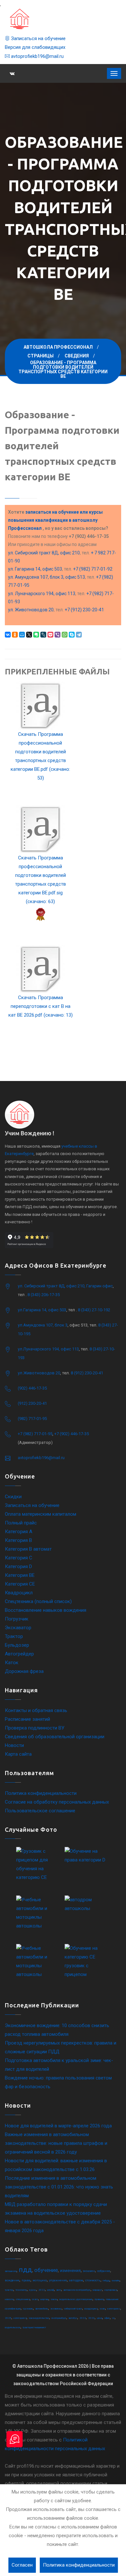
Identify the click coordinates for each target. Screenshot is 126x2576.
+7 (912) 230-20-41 (84, 610)
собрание (104, 2271)
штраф (51, 2290)
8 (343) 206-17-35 (44, 1295)
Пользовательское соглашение (40, 1811)
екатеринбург (59, 2318)
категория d (20, 2318)
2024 (83, 2318)
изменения (70, 2271)
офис (107, 2318)
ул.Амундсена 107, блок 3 (43, 1325)
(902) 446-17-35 (32, 1388)
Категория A (19, 1532)
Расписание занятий (27, 1719)
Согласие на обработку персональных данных (57, 1802)
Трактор (14, 1636)
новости (9, 2299)
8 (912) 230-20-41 (87, 1373)
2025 (8, 2318)
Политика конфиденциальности (41, 1793)
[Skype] (72, 635)
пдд (25, 2270)
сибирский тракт (73, 2309)
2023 (91, 2318)
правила (99, 2299)
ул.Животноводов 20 (39, 1373)
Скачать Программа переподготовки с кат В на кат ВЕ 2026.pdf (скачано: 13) (41, 1006)
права (26, 2280)
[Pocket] (50, 635)
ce (113, 2318)
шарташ (44, 2299)
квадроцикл (91, 2309)
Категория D (18, 1566)
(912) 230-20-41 (32, 1403)
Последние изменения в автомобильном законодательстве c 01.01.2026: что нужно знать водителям (59, 2187)
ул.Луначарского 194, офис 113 (48, 1349)
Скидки (13, 1497)
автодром (76, 2280)
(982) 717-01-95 (32, 1419)
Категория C (19, 1558)
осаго (35, 2299)
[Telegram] (79, 635)
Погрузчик (17, 1619)
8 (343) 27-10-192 (94, 1310)
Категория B (18, 1540)
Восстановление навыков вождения (46, 1610)
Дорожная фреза (24, 1671)
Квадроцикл (19, 1593)
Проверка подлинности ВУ (35, 1728)
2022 (42, 2290)
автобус (73, 2318)
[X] (29, 635)
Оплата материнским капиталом (41, 1514)
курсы (33, 2290)
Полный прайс (21, 1523)
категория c (114, 2309)
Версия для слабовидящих (35, 47)
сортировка (111, 2290)
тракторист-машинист (34, 2327)
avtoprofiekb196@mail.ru (37, 56)
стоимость (93, 2280)
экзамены (56, 2309)
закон (54, 2299)
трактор (9, 2290)
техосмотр (21, 2290)
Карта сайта (18, 1754)
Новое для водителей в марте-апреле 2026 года (58, 2126)
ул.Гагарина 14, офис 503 (42, 1310)
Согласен (22, 2565)
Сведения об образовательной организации (55, 1737)
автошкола (11, 2271)
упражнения (58, 2280)
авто (59, 2290)
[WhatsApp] (65, 635)
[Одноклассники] (15, 635)
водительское (13, 2327)
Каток (12, 1663)
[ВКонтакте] (8, 635)
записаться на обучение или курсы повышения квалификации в (55, 520)
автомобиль (42, 2309)
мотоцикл (40, 2280)
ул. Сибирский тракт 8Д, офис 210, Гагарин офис (65, 1286)
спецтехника (23, 2299)
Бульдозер (17, 1645)
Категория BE (20, 1575)
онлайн (116, 2281)
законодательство (39, 2318)
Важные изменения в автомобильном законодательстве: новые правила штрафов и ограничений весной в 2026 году (56, 2143)
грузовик (28, 2309)
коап (102, 2309)
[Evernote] (36, 635)
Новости (14, 1745)
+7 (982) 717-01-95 (35, 1434)
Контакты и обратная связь (36, 1710)
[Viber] (58, 635)
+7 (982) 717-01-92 (93, 569)
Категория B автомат (28, 1549)
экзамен (89, 2271)
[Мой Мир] (22, 635)
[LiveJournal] (43, 635)
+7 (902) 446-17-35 (72, 1434)
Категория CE (20, 1584)
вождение (12, 2280)
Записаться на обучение (38, 38)
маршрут (97, 2290)
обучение (46, 2270)
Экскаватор (18, 1628)
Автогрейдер (19, 1654)
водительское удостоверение (76, 2299)
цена (100, 2318)
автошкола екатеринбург (77, 2290)
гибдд (106, 2281)
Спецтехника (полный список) (38, 1601)
